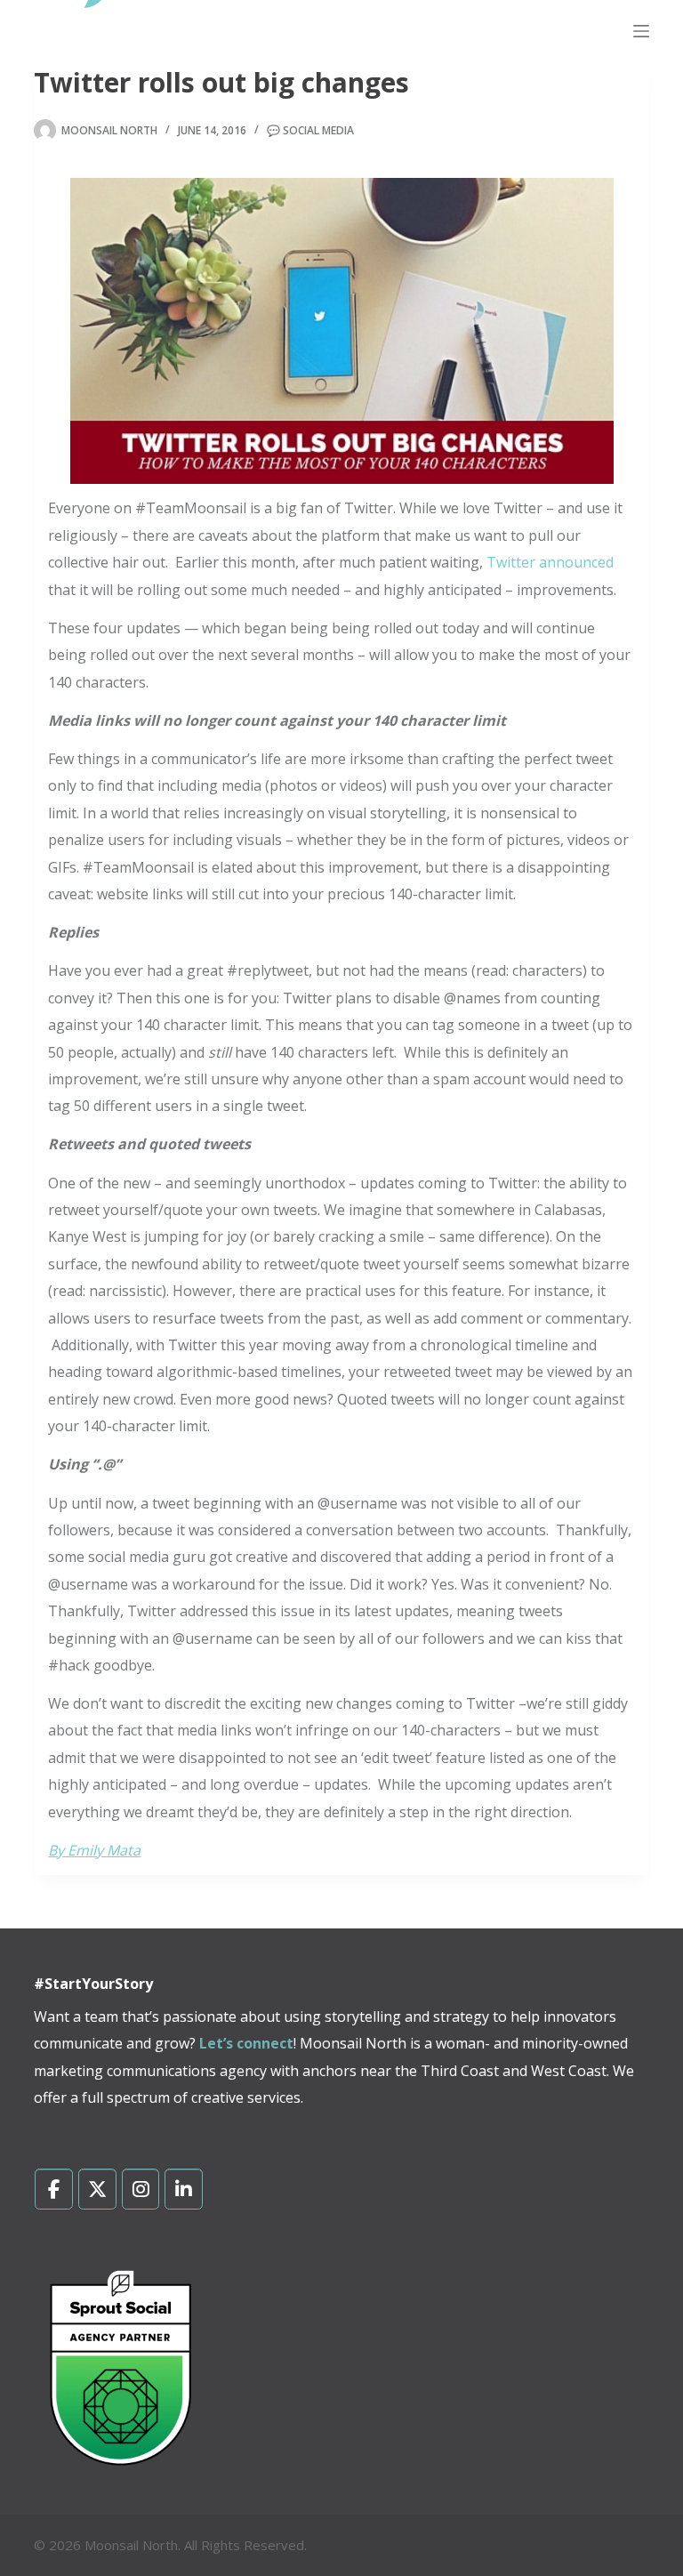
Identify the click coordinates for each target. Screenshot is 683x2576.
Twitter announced (550, 562)
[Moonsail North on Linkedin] (184, 2189)
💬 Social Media (310, 130)
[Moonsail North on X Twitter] (97, 2189)
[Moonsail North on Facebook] (54, 2189)
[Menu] (641, 31)
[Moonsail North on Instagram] (141, 2189)
